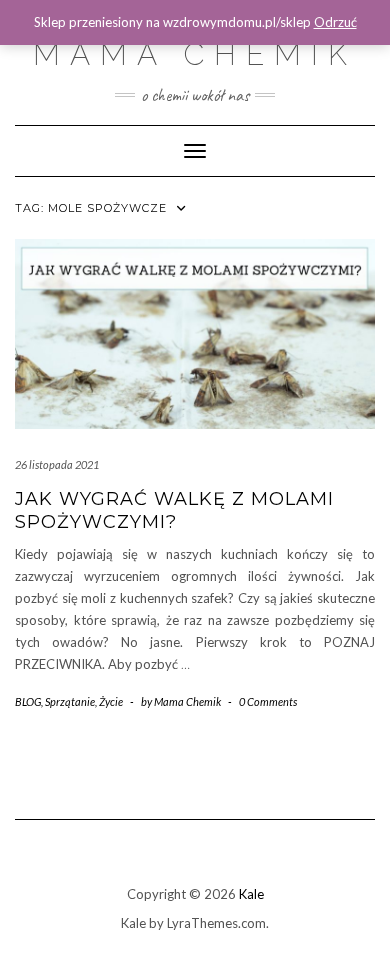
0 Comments (268, 701)
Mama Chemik (195, 54)
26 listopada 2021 (57, 464)
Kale (251, 894)
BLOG (28, 701)
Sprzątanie (70, 701)
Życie (111, 701)
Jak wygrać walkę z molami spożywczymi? (174, 510)
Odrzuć (335, 22)
